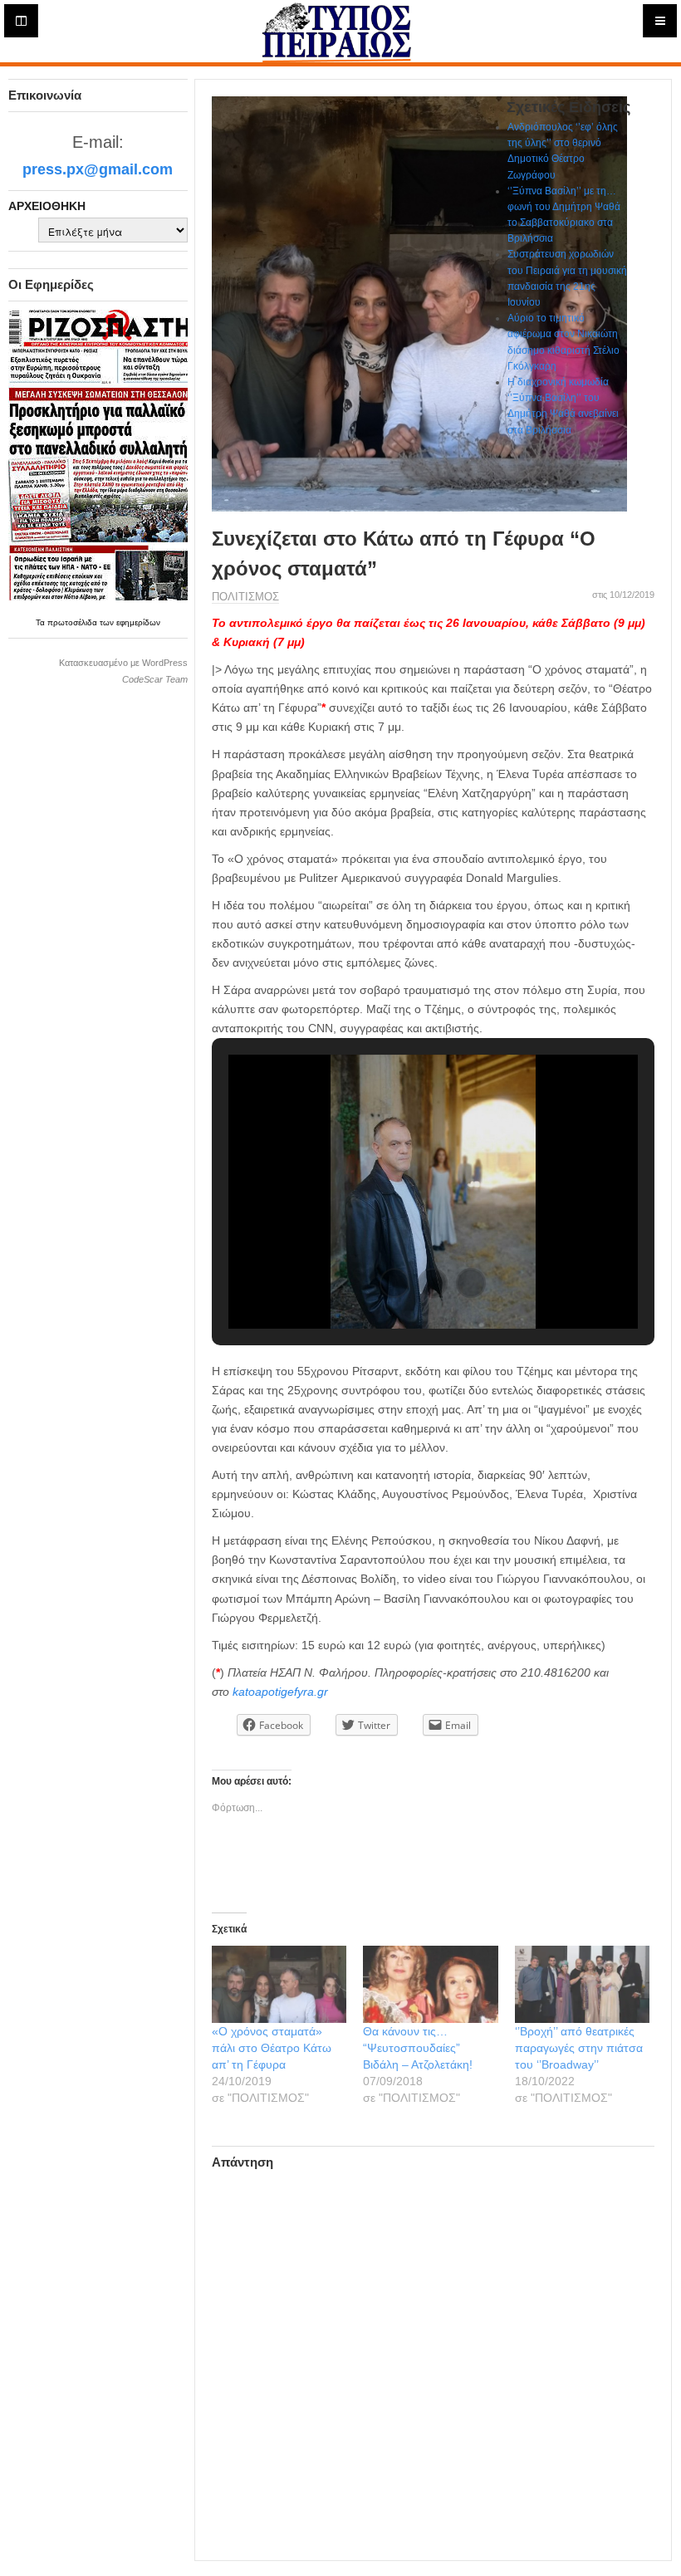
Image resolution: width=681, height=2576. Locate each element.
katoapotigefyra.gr (280, 1692)
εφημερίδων (138, 622)
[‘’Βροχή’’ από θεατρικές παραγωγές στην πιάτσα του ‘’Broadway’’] (583, 1984)
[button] (394, 1283)
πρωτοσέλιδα (73, 622)
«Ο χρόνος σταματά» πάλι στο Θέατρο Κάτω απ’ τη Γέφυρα (272, 2048)
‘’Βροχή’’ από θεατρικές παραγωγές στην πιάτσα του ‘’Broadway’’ (579, 2048)
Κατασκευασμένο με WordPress (123, 663)
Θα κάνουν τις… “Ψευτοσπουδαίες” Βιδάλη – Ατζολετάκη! (418, 2048)
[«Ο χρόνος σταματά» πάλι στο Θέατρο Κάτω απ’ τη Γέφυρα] (279, 1984)
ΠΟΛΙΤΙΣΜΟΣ (245, 597)
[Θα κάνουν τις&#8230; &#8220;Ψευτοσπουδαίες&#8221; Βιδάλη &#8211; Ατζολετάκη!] (431, 1984)
